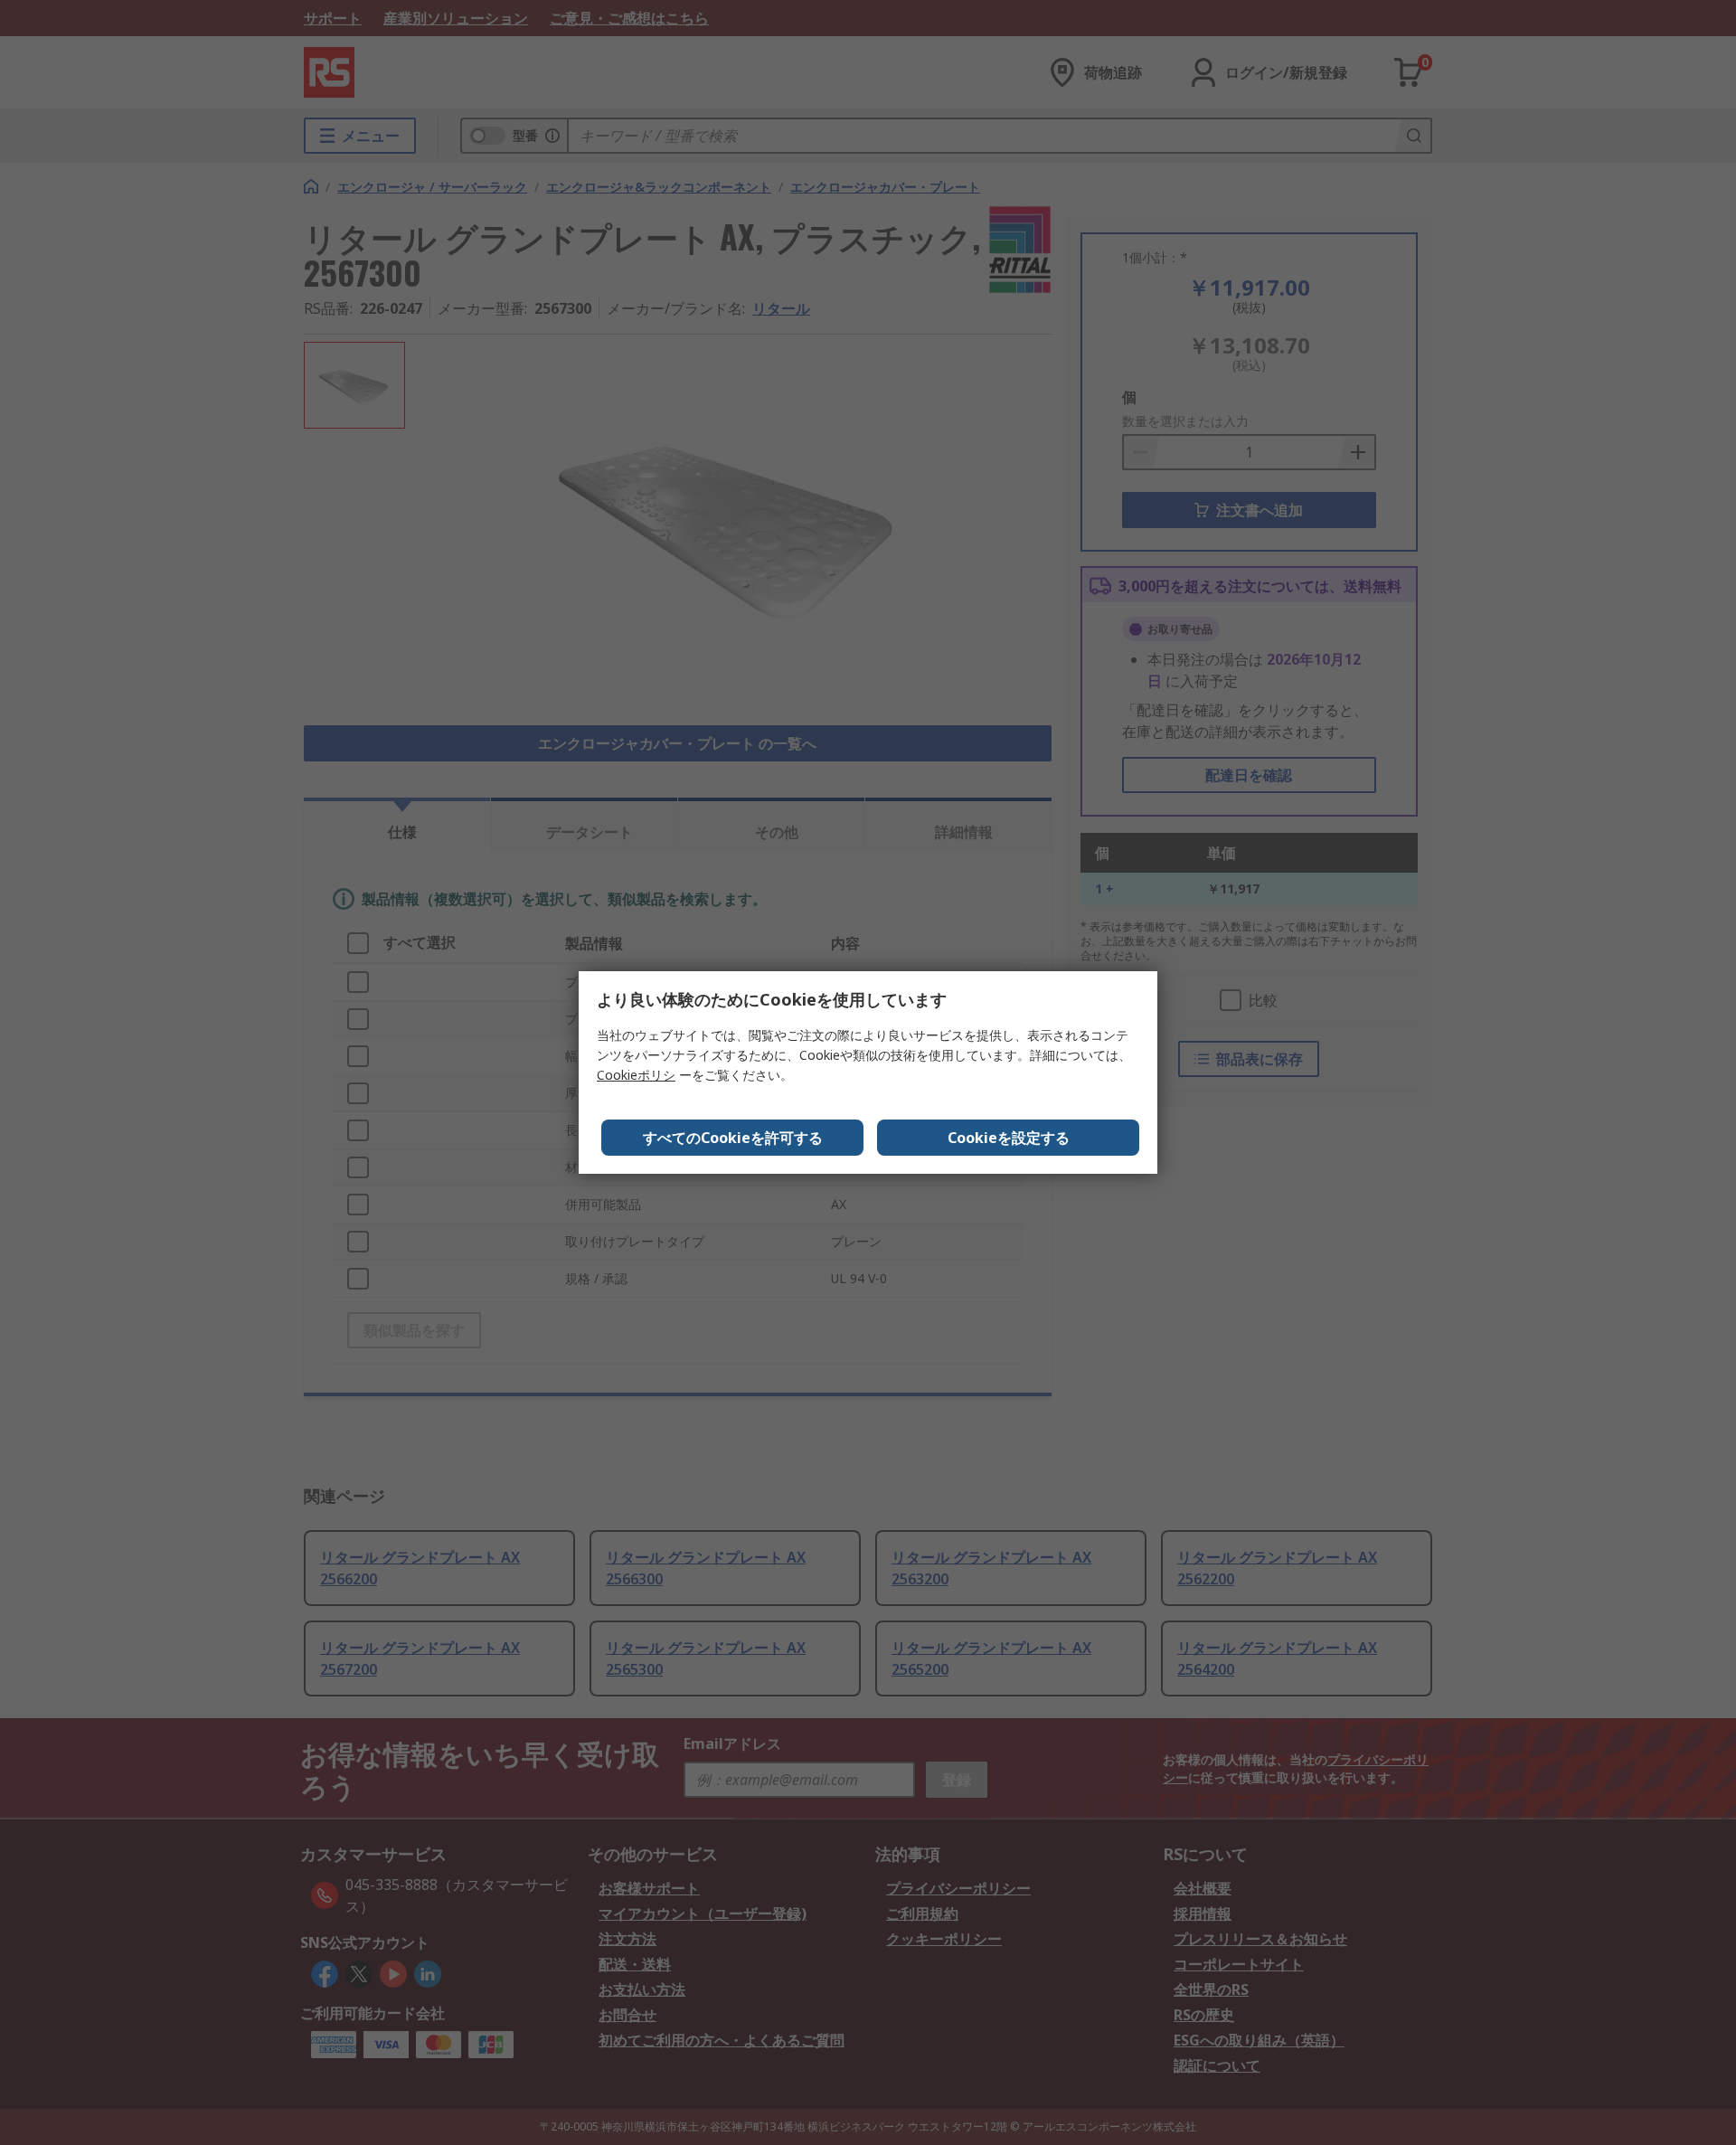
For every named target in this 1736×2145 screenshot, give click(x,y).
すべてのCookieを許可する (733, 1138)
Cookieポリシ (636, 1075)
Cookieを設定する (1009, 1138)
